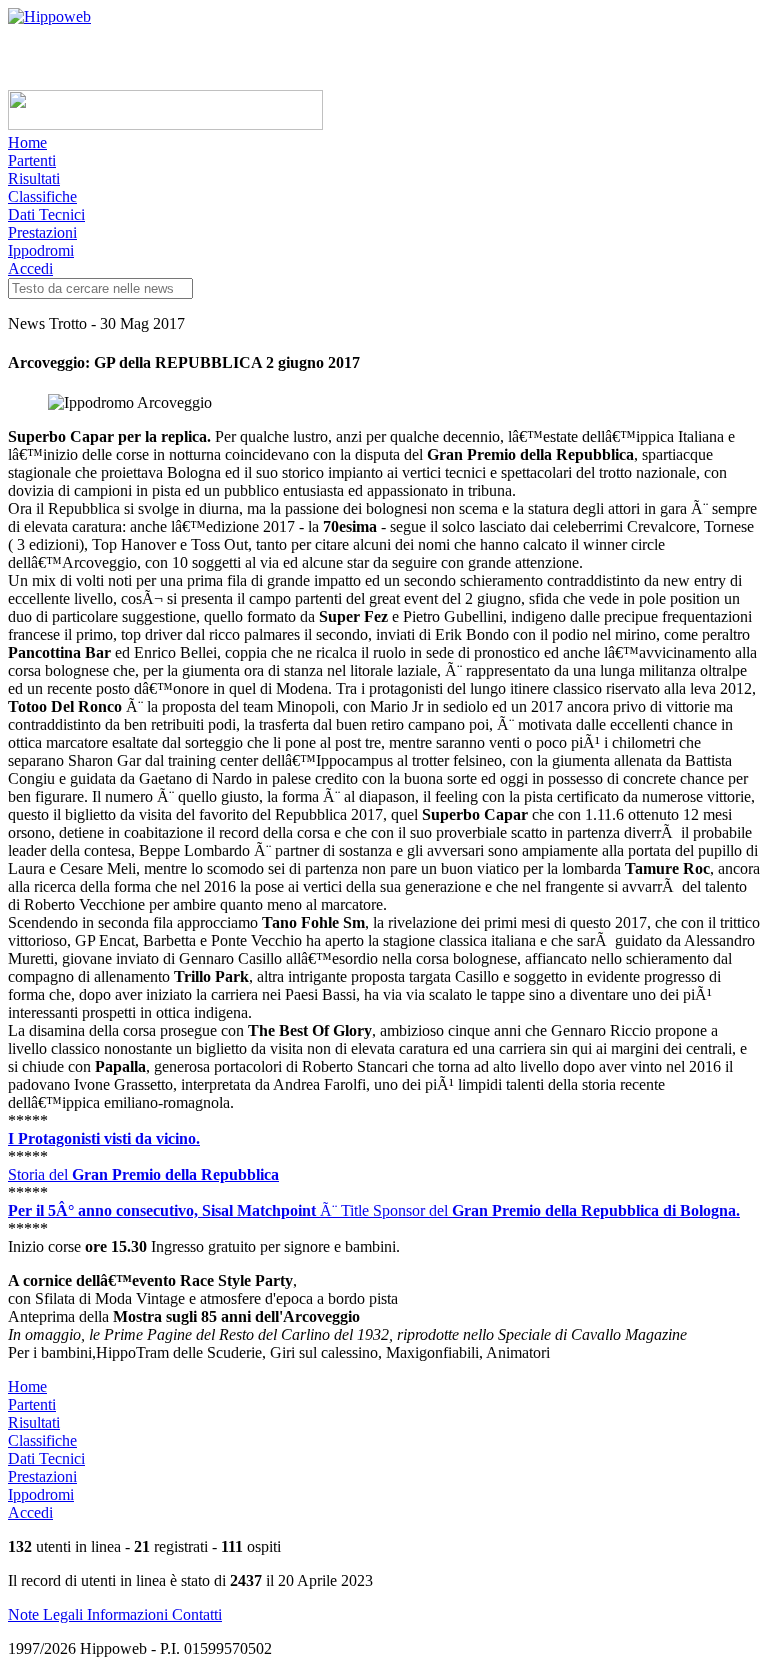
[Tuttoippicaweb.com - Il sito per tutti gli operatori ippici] (165, 124)
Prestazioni (42, 232)
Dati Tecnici (46, 214)
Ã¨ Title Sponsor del (374, 1210)
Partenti (32, 160)
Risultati (34, 178)
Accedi (30, 268)
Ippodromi (41, 250)
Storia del (143, 1174)
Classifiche (42, 196)
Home (27, 142)
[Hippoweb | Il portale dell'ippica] (49, 16)
